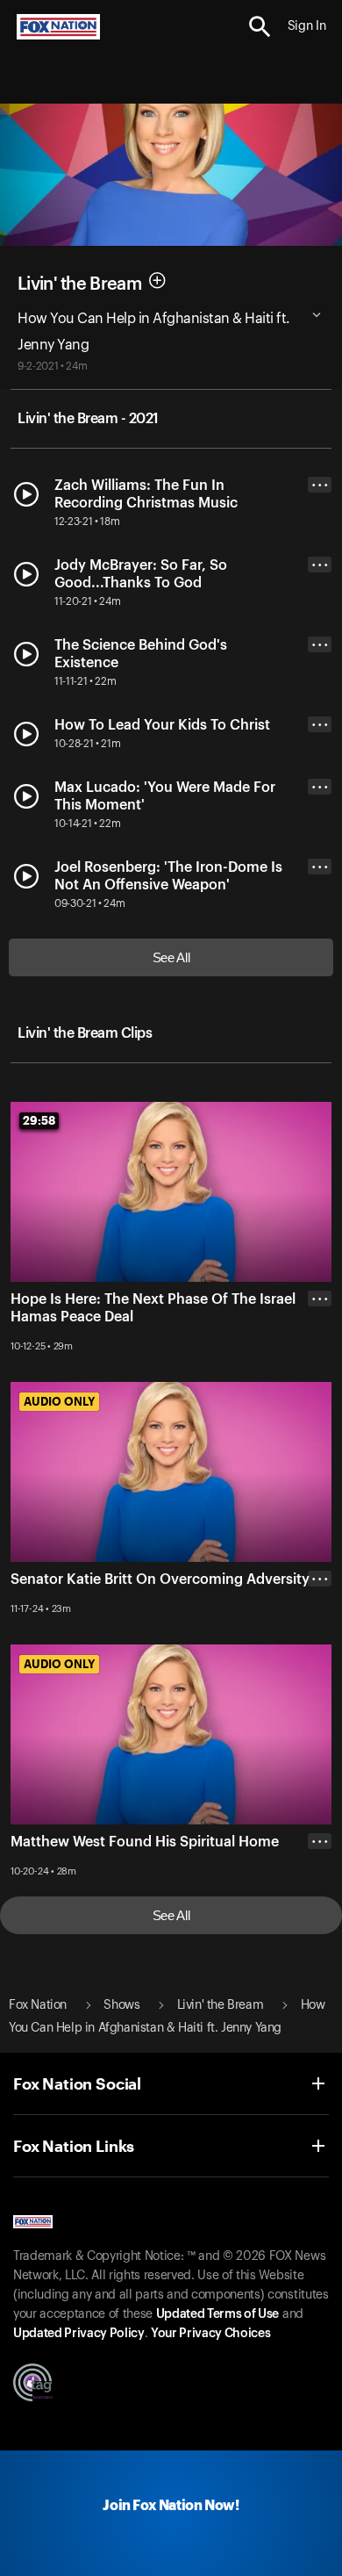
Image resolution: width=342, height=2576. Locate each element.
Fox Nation (38, 2005)
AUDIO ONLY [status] (59, 1401)
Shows (121, 2005)
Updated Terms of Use (217, 2314)
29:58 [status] (39, 1120)
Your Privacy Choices (210, 2334)
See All (171, 957)
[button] (260, 27)
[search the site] (260, 27)
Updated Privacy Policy (79, 2334)
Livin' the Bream (79, 284)
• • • (320, 485)
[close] (320, 1369)
